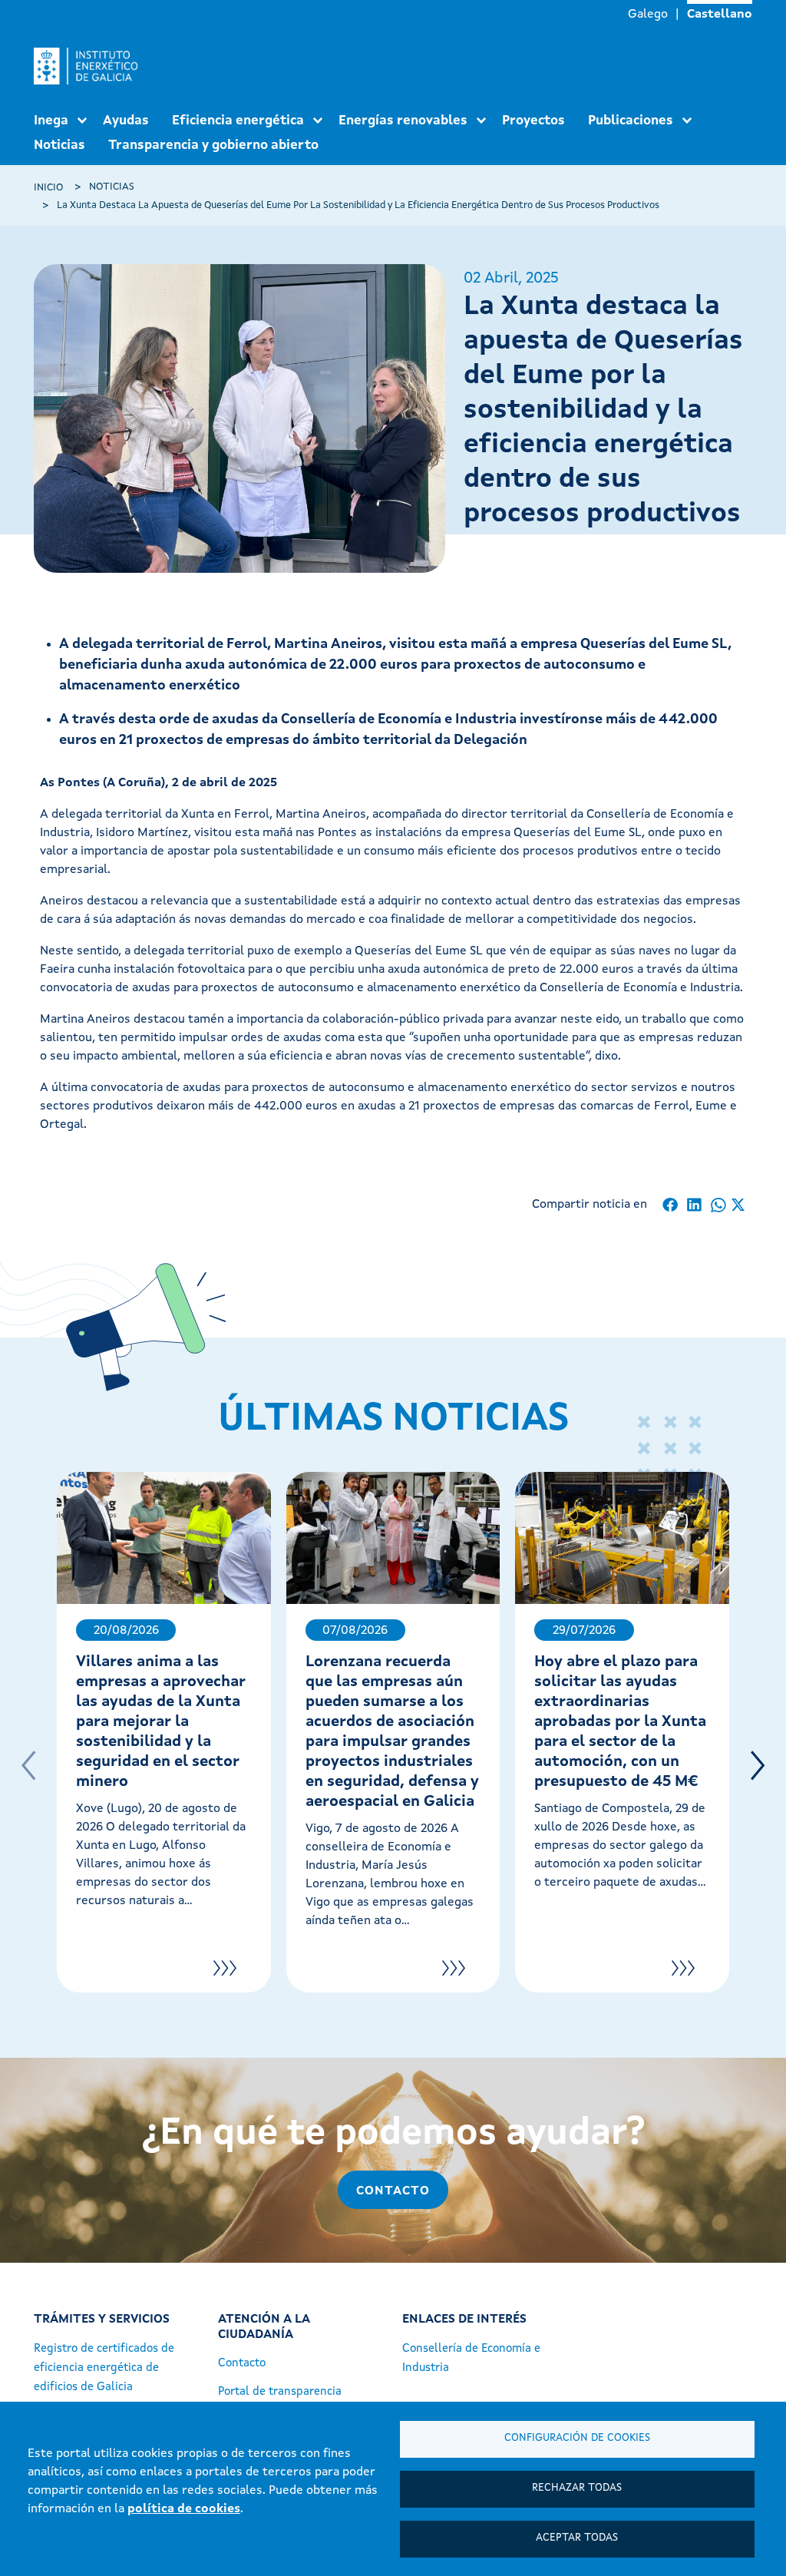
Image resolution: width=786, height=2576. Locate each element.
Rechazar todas (577, 2488)
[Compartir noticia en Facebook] (670, 1205)
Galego (648, 15)
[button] (758, 1766)
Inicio (48, 188)
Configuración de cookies (577, 2438)
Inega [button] (51, 121)
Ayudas (126, 121)
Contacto (393, 2191)
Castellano (720, 15)
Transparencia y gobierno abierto (213, 145)
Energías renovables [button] (403, 121)
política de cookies (184, 2509)
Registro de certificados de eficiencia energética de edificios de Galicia (104, 2368)
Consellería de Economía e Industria (471, 2359)
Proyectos (533, 121)
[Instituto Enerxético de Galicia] (92, 66)
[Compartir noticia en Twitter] (738, 1205)
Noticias (59, 145)
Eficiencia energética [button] (238, 121)
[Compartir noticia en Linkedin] (694, 1205)
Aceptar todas (577, 2538)
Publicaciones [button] (631, 121)
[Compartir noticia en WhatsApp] (718, 1205)
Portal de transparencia (280, 2392)
